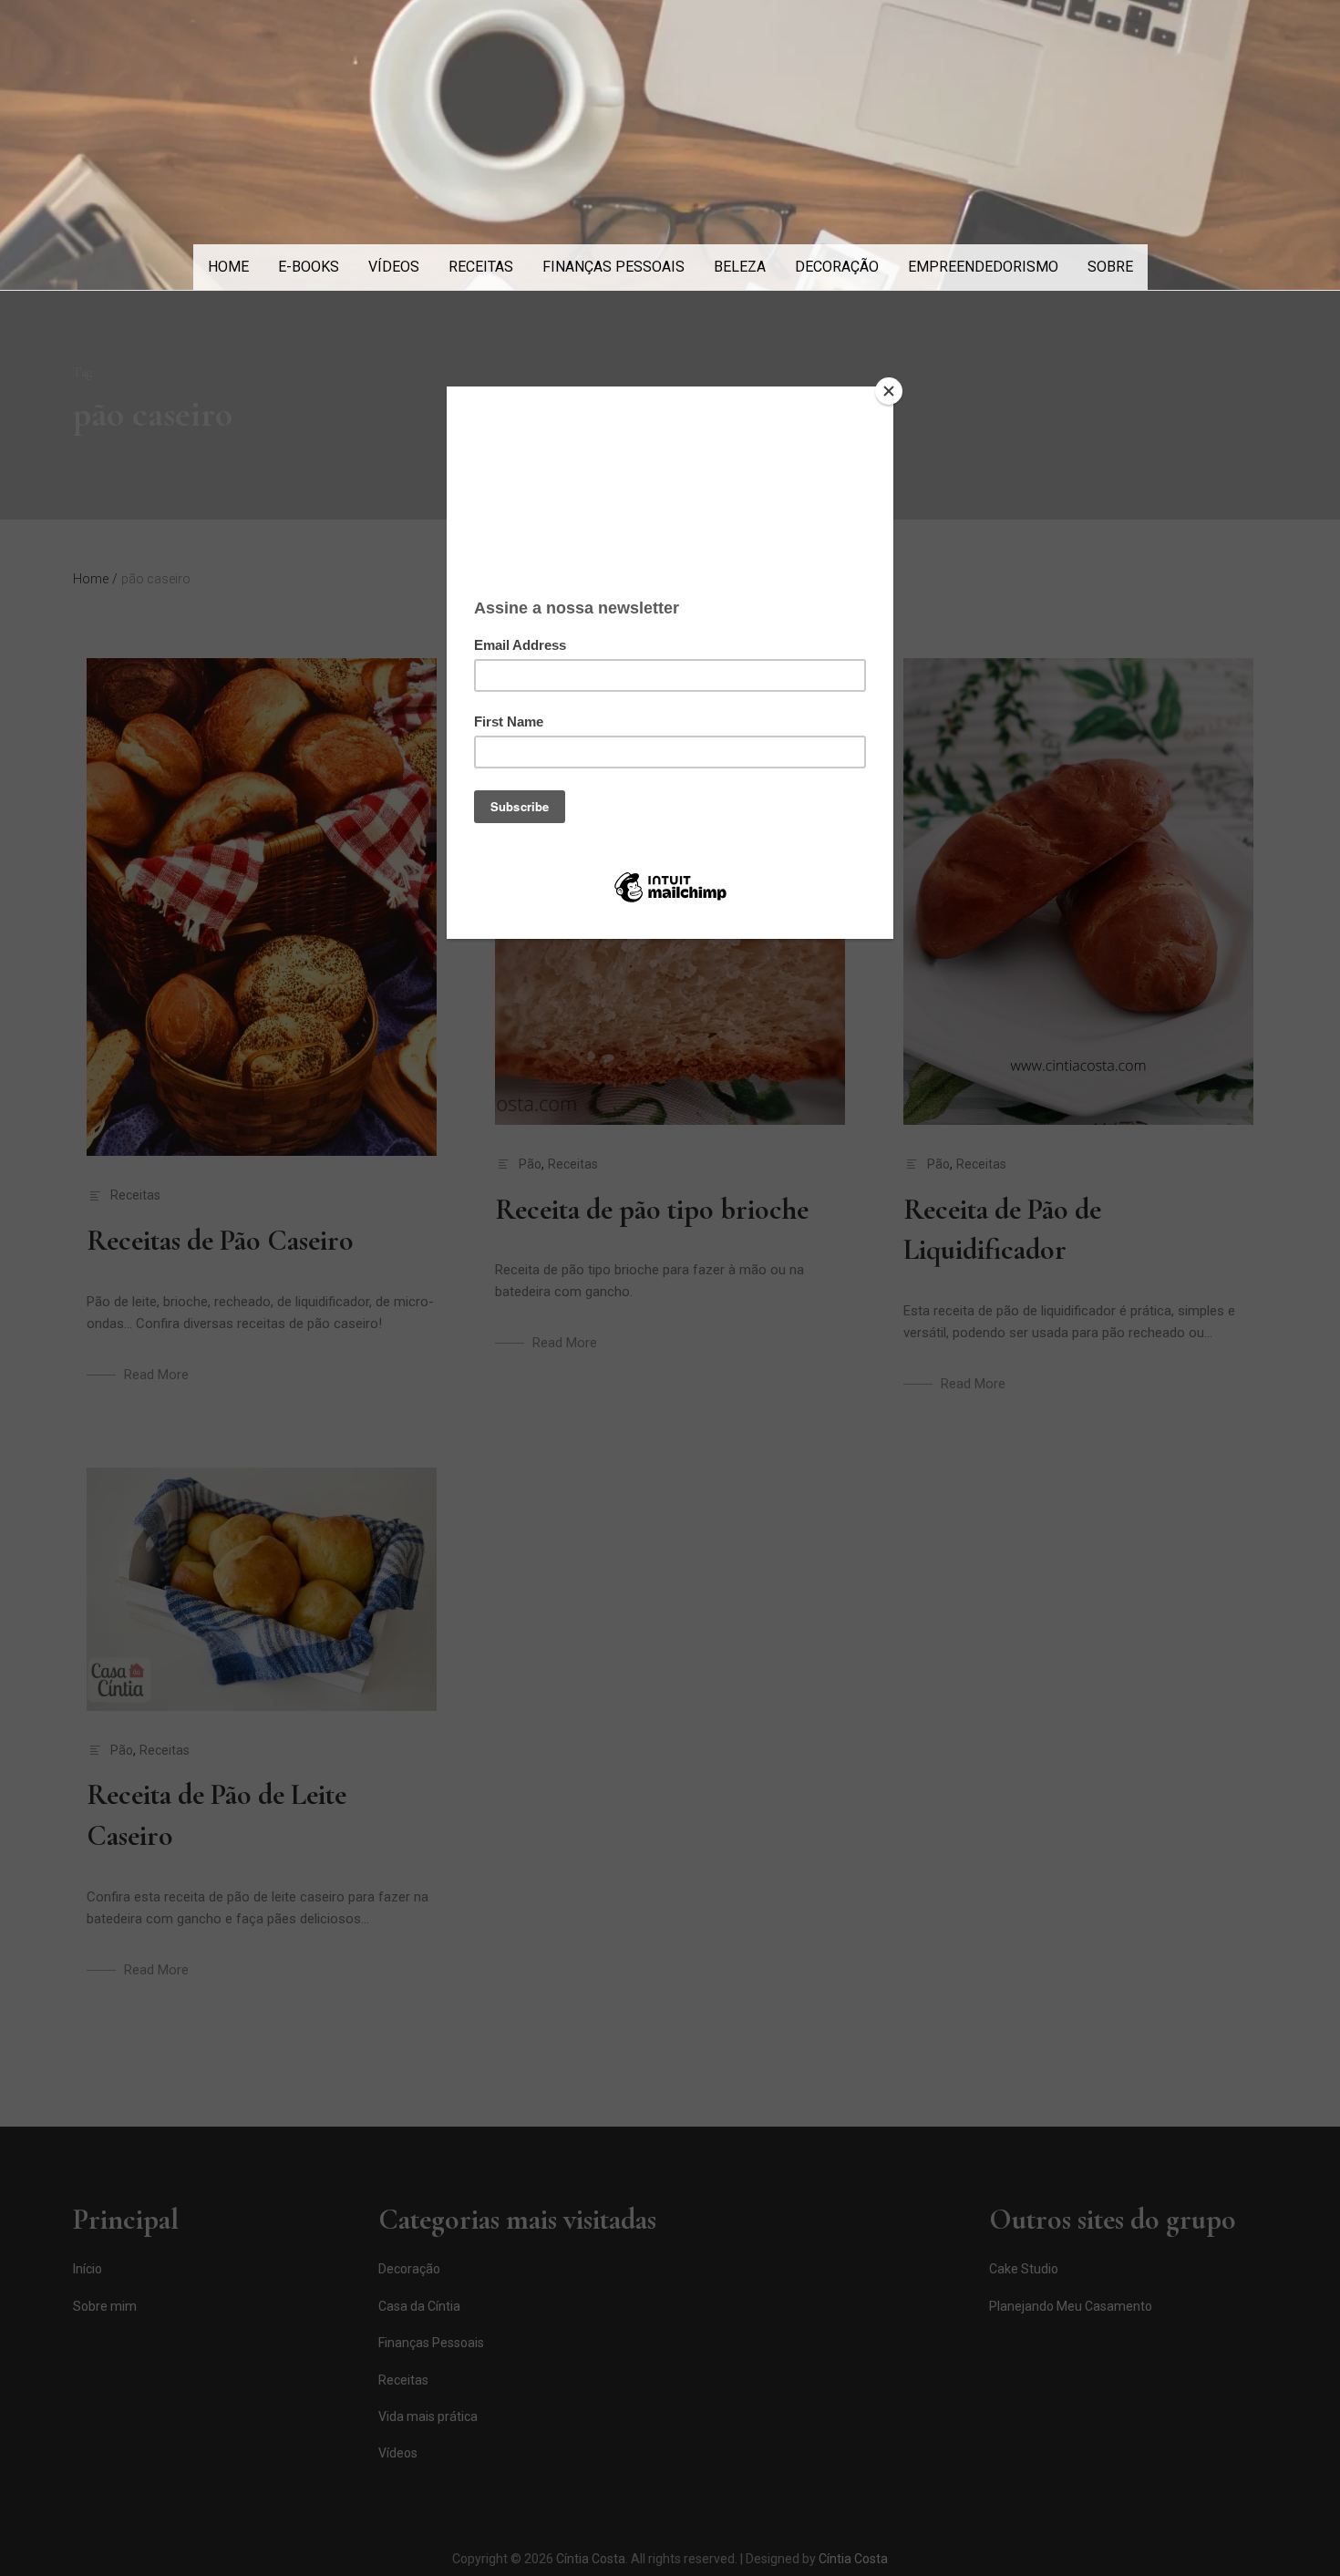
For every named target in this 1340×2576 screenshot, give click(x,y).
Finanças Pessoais (613, 267)
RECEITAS (481, 267)
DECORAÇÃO (837, 267)
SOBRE (1110, 267)
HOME (228, 267)
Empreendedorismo (983, 267)
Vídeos (394, 267)
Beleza (740, 267)
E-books (309, 267)
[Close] (889, 391)
